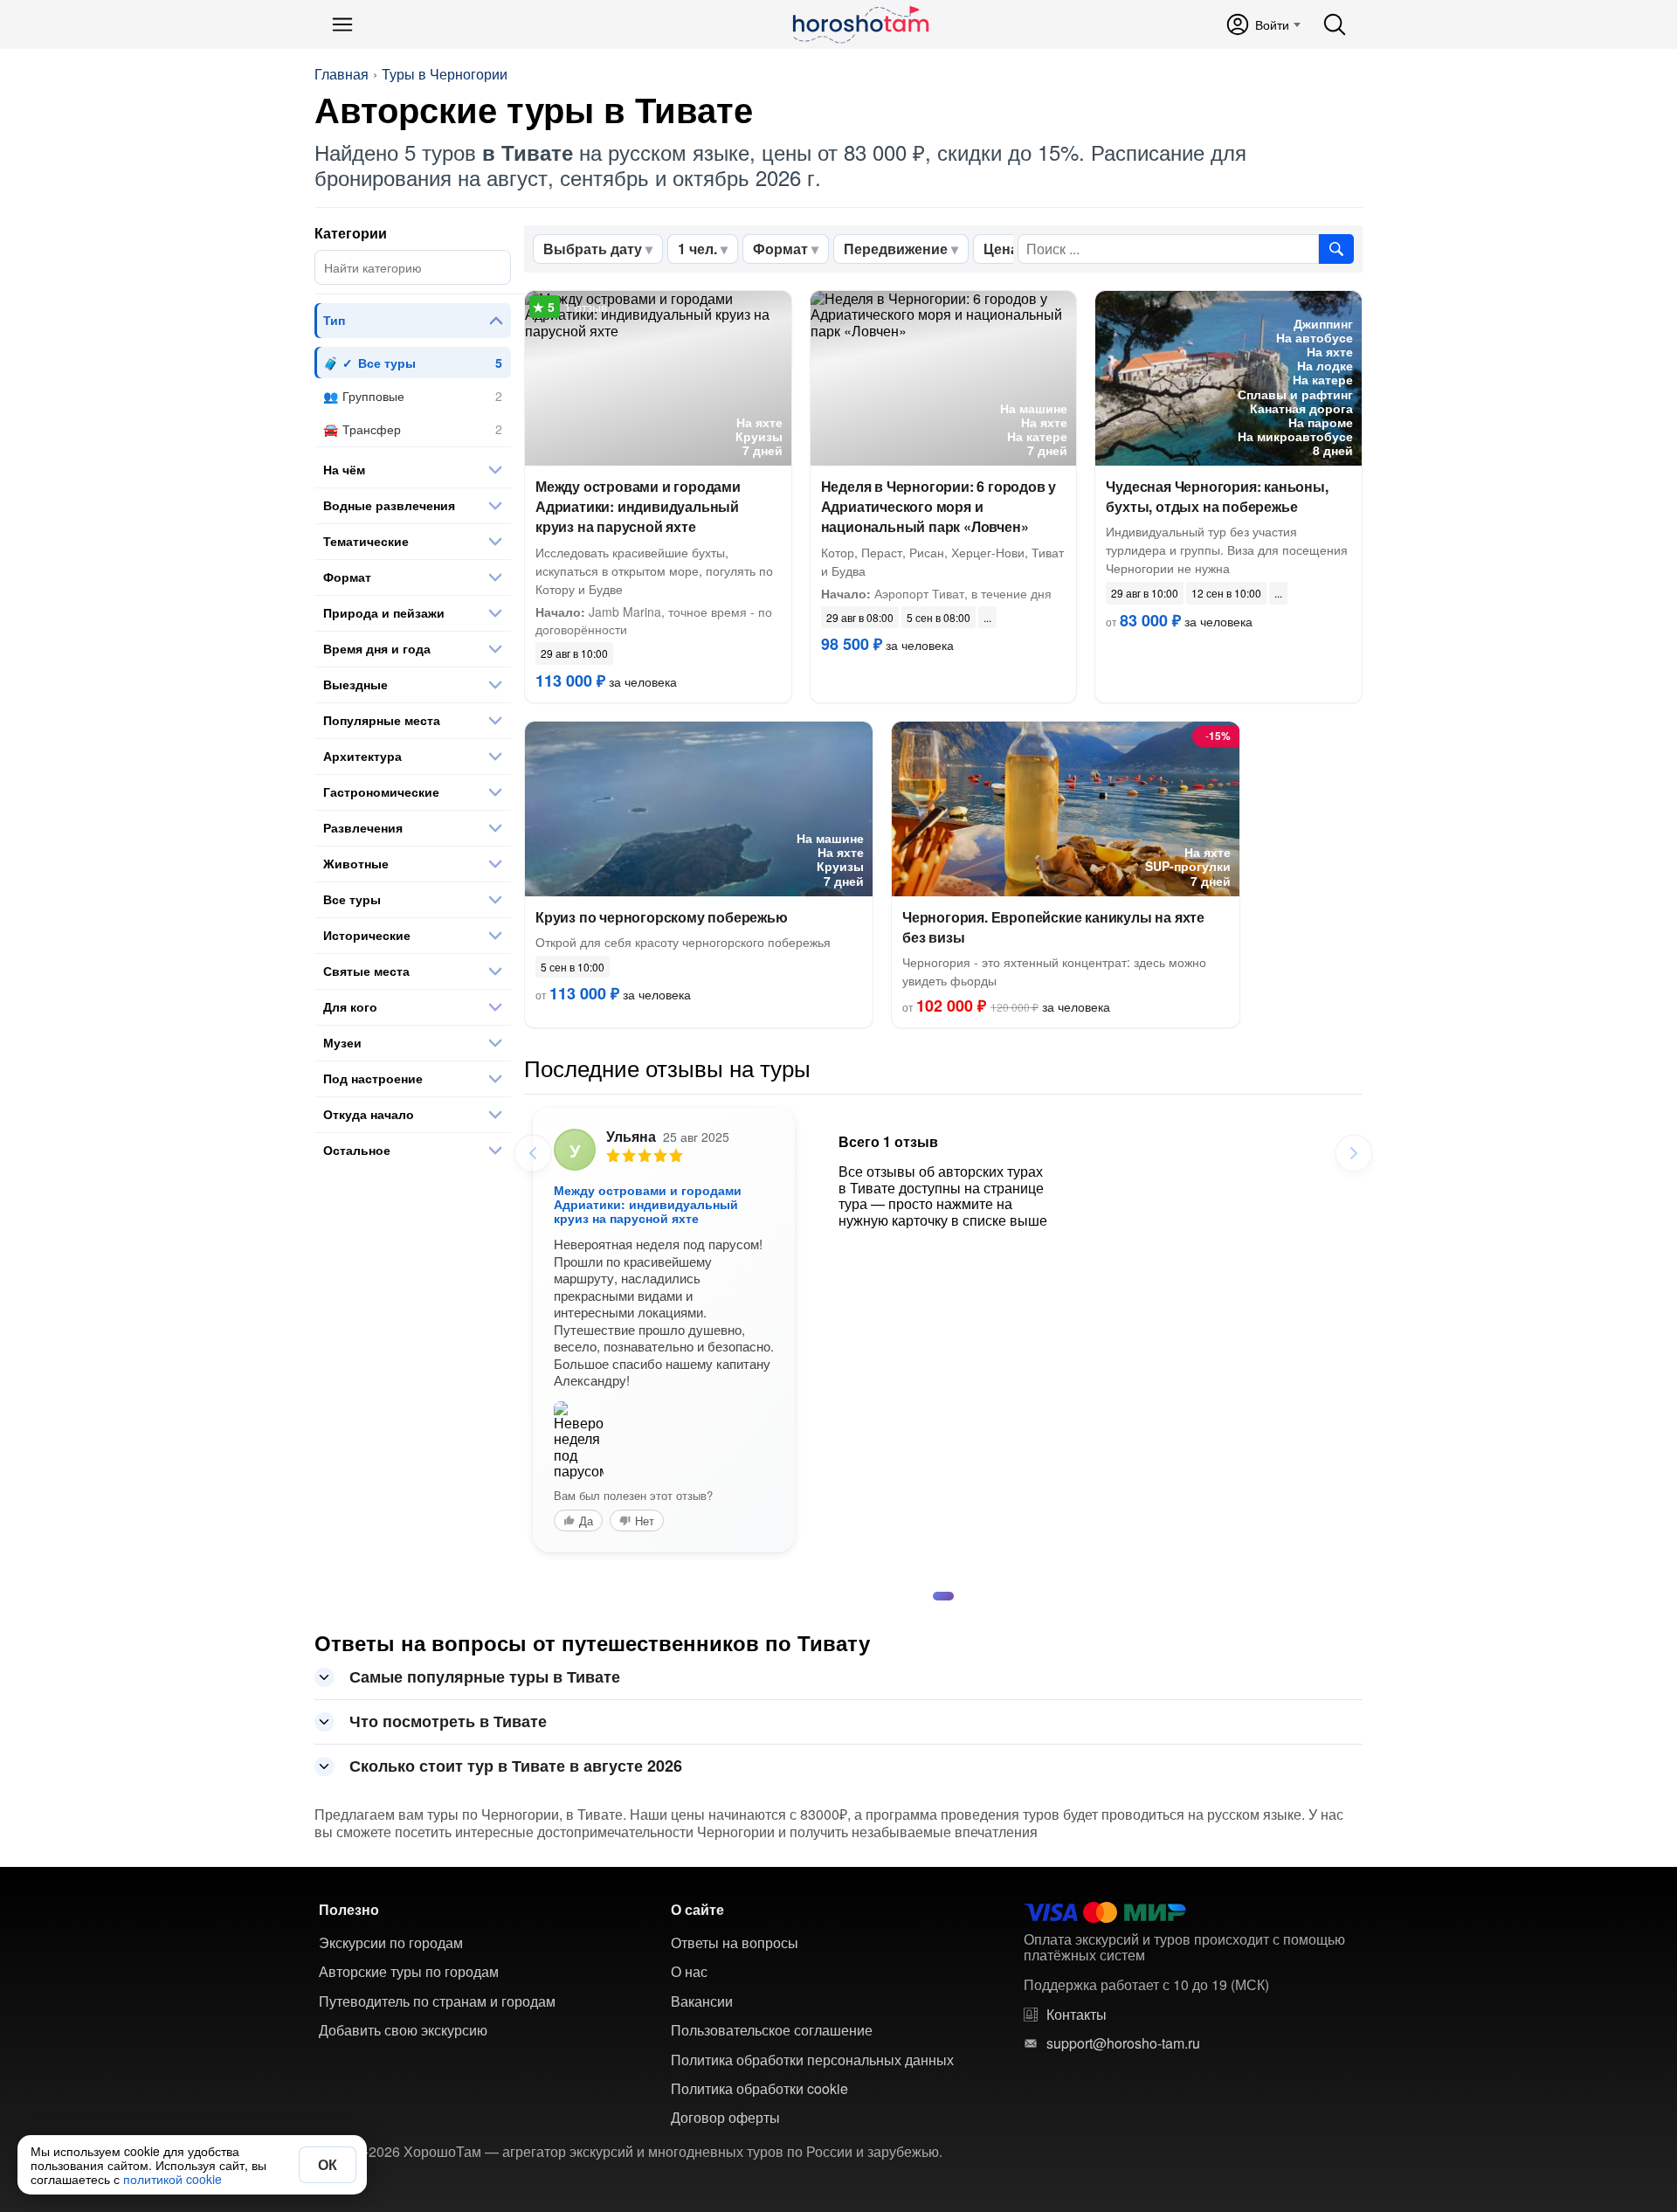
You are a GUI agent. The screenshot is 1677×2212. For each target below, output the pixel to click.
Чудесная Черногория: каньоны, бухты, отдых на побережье (1217, 496)
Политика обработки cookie (759, 2089)
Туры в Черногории (445, 74)
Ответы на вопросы (735, 1943)
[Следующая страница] (1354, 1153)
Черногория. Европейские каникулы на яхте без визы (1053, 927)
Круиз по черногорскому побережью (662, 917)
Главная (342, 74)
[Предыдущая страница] (533, 1153)
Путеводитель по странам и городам (437, 2001)
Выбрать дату (593, 249)
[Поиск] (1335, 24)
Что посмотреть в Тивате (448, 1721)
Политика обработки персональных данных (812, 2060)
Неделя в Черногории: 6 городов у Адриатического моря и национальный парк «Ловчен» (939, 506)
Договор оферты (725, 2118)
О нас (689, 1972)
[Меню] (342, 24)
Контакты (1077, 2015)
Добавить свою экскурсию (403, 2030)
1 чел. (697, 249)
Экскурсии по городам (391, 1943)
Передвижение (896, 249)
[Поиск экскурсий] (1336, 249)
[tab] (943, 1596)
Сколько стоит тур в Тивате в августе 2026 (516, 1766)
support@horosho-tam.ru (1123, 2043)
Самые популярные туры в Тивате (485, 1676)
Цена (1001, 249)
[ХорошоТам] (860, 24)
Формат (780, 249)
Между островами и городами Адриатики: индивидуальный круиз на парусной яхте (638, 506)
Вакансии (702, 2001)
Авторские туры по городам (409, 1972)
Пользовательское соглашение (772, 2030)
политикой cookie (173, 2179)
